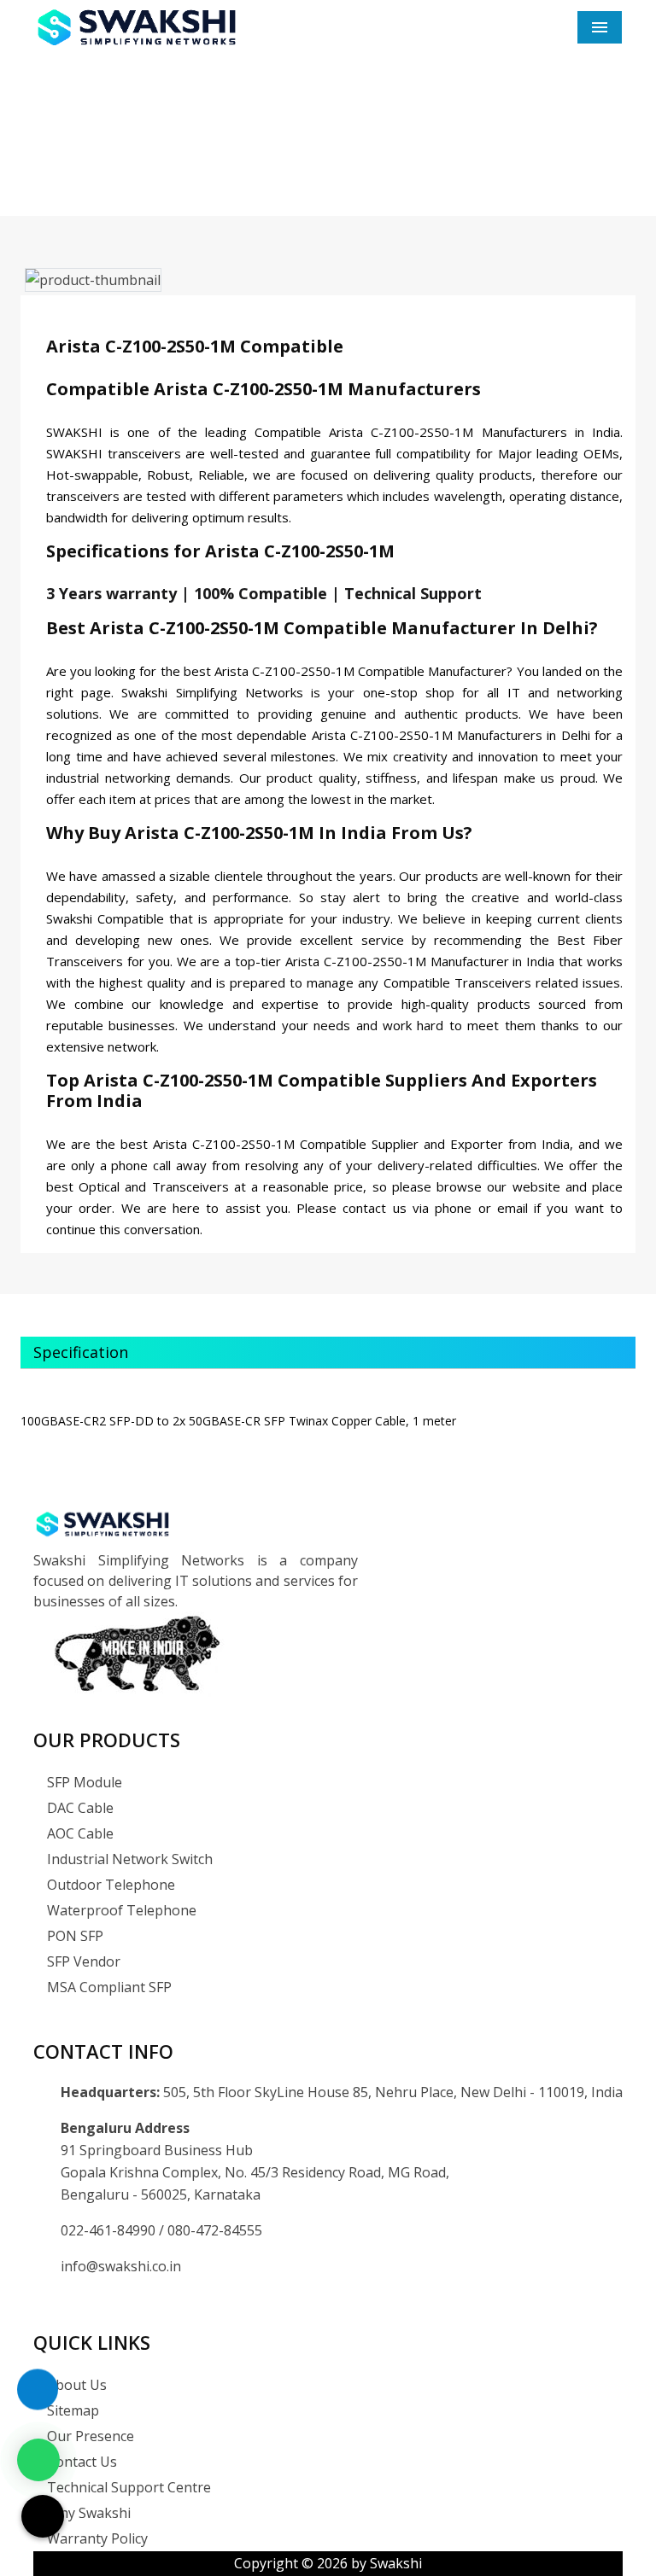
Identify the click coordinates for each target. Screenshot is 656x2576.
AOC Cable (79, 1833)
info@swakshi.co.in (121, 2266)
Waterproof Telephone (120, 1910)
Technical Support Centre (127, 2487)
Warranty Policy (96, 2538)
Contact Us (80, 2462)
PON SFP (73, 1936)
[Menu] (600, 27)
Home (253, 162)
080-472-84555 (215, 2230)
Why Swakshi (87, 2513)
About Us (75, 2385)
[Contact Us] (38, 2398)
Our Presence (89, 2436)
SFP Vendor (82, 1961)
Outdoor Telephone (109, 1885)
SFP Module (83, 1782)
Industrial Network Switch (128, 1859)
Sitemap (71, 2410)
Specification (81, 1352)
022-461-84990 (110, 2230)
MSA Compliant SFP (108, 1987)
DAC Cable (79, 1808)
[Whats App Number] (38, 2460)
